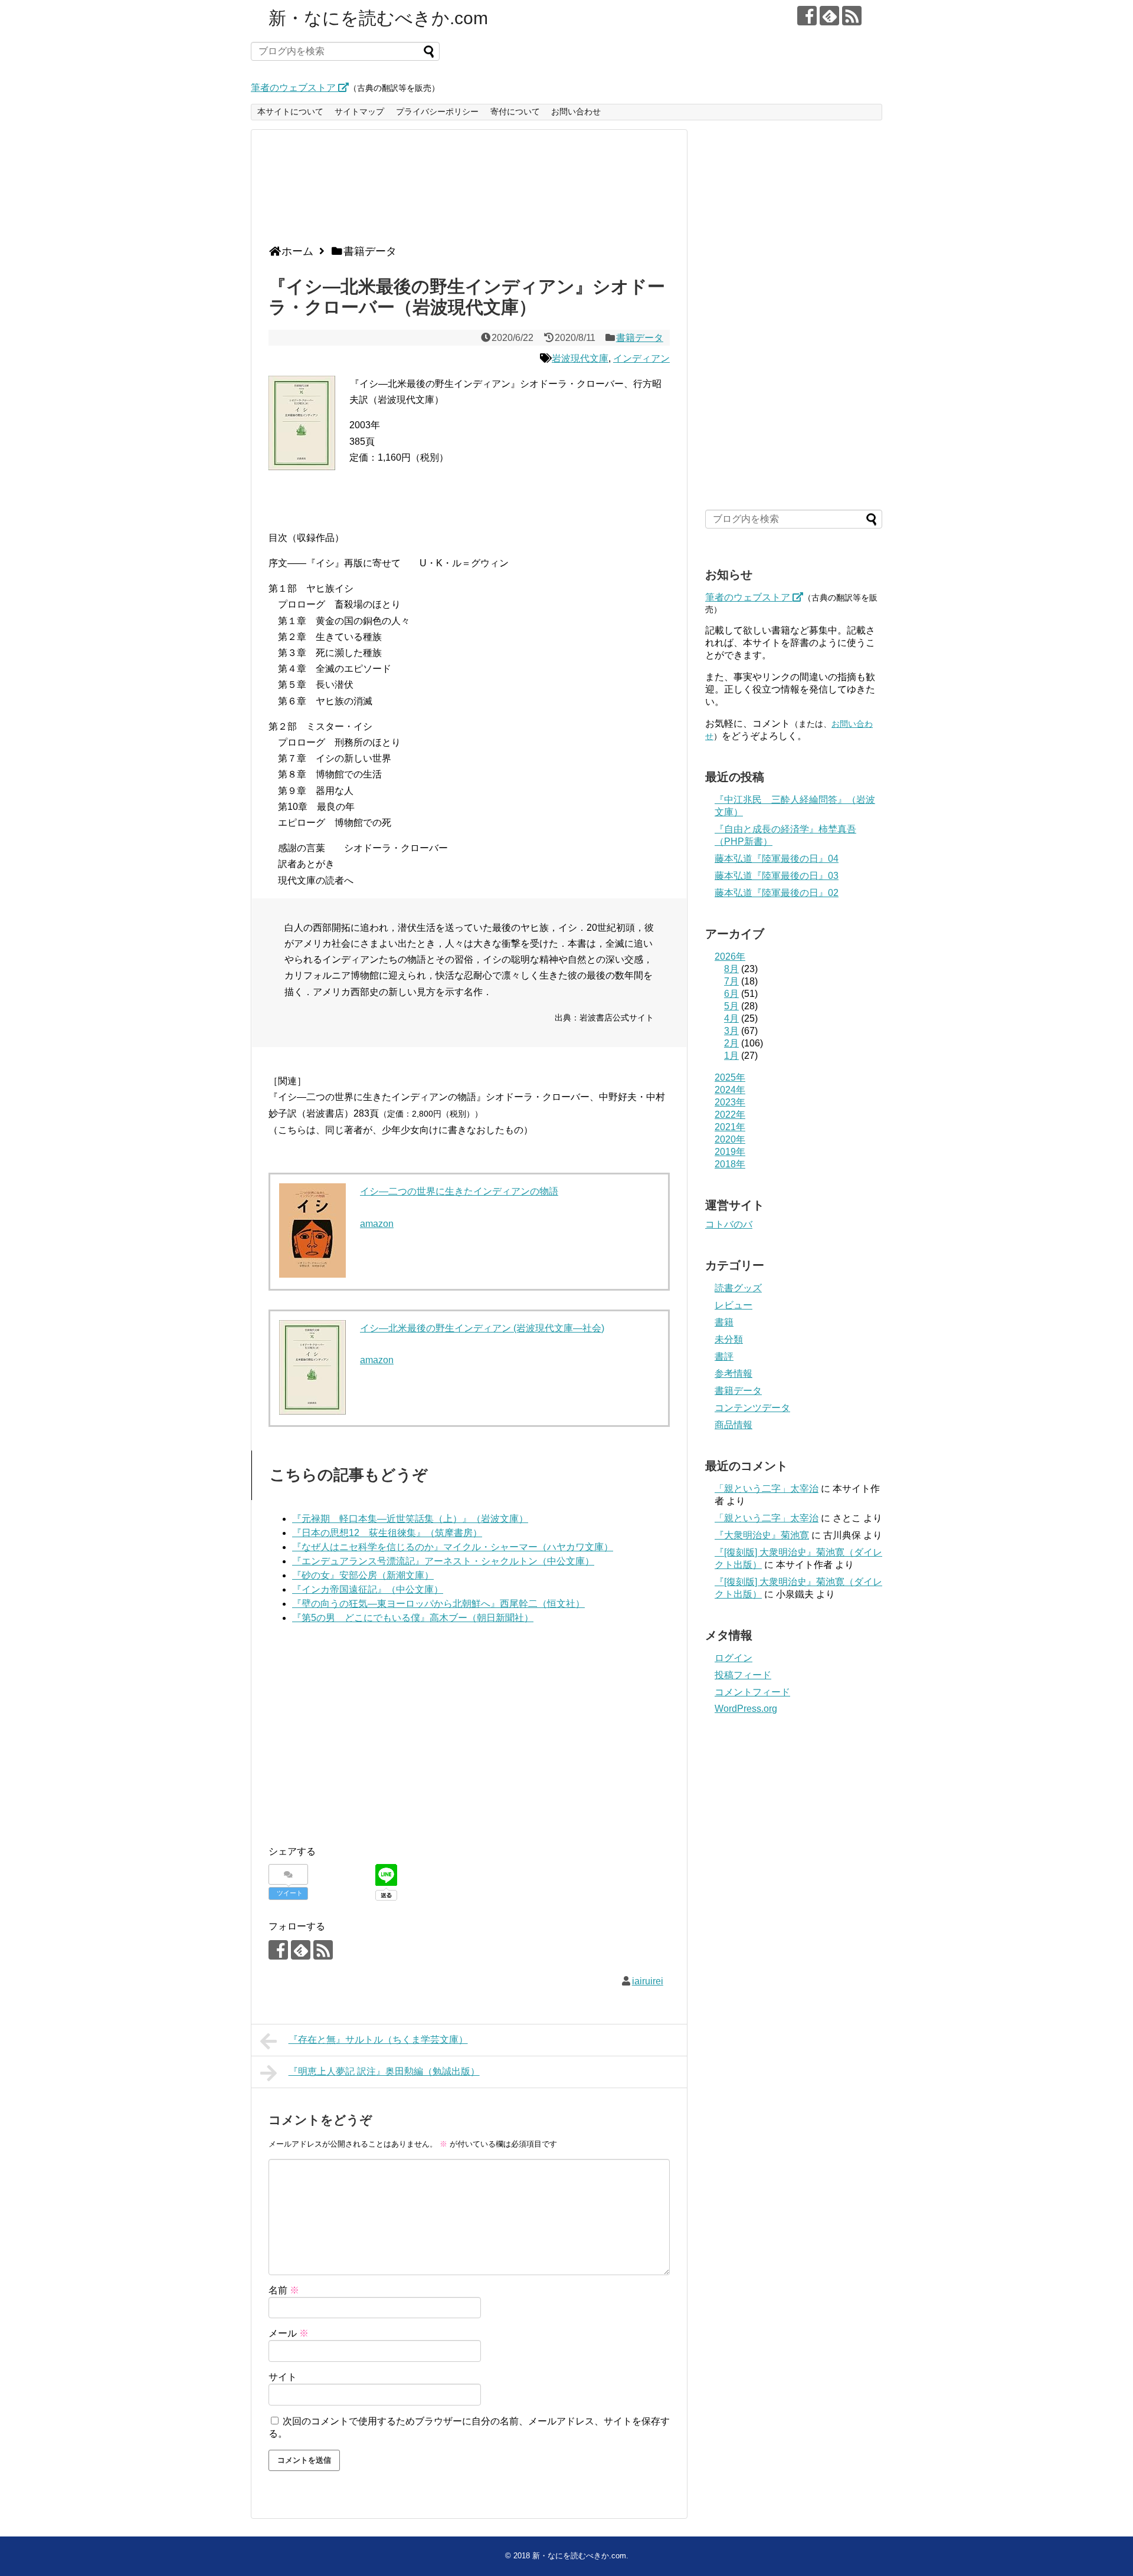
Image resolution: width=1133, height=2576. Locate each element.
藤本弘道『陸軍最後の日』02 (777, 893)
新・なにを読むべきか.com (378, 18)
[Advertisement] (466, 192)
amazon (377, 1224)
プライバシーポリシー (437, 111)
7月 (731, 981)
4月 (731, 1018)
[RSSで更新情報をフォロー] (852, 16)
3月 (731, 1031)
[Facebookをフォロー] (807, 16)
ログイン (733, 1658)
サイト (283, 2377)
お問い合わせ (576, 111)
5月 (731, 1006)
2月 (731, 1043)
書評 (724, 1356)
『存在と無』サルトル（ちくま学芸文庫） (378, 2040)
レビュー (733, 1305)
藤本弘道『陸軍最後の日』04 (777, 859)
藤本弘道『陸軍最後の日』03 (777, 876)
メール (289, 2333)
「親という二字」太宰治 (767, 1489)
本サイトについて (290, 111)
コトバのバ (729, 1224)
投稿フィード (743, 1675)
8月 (731, 969)
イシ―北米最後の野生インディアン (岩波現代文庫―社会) (482, 1328)
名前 (284, 2290)
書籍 (724, 1322)
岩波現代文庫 (580, 358)
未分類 (729, 1339)
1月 (731, 1056)
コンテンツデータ (752, 1408)
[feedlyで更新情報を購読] (829, 16)
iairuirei (648, 1981)
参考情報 (733, 1374)
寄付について (515, 111)
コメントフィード (752, 1692)
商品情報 (733, 1425)
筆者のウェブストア (294, 88)
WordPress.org (746, 1709)
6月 (731, 994)
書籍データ (640, 338)
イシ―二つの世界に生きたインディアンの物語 (459, 1191)
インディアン (641, 358)
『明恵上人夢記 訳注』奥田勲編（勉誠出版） (384, 2071)
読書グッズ (738, 1288)
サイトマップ (359, 111)
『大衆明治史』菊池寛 (762, 1535)
